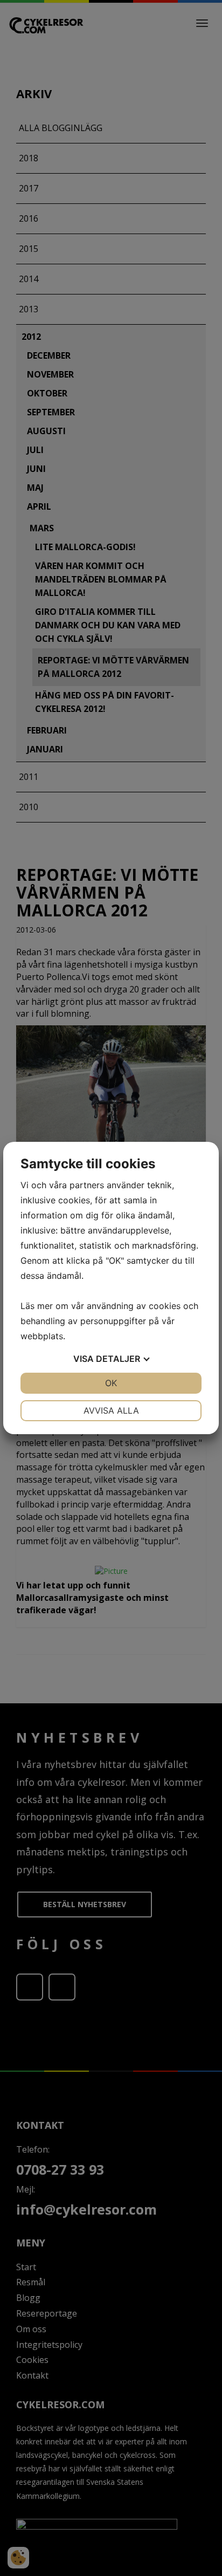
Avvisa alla (111, 1410)
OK (111, 1383)
